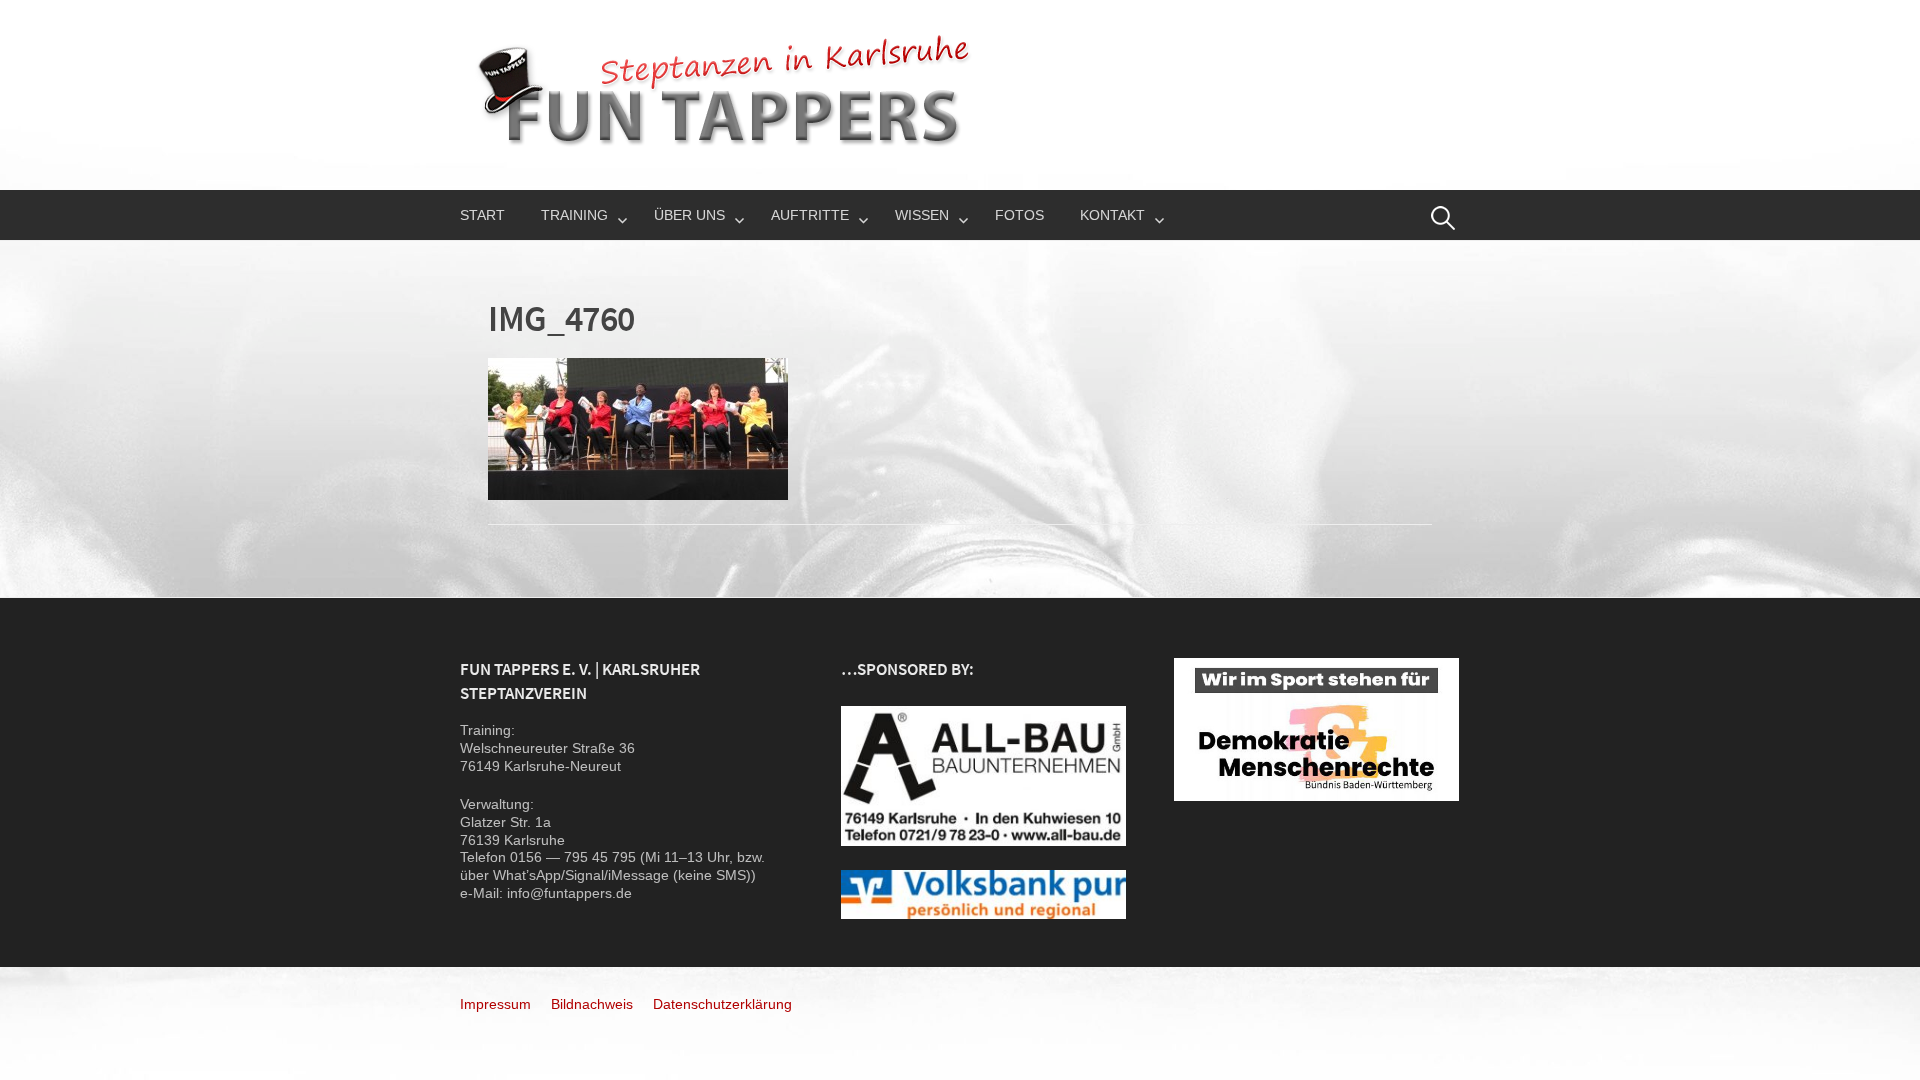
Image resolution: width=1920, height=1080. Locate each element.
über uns (689, 215)
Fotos (1019, 215)
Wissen (922, 215)
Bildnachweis (592, 1004)
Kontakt (1112, 215)
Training (574, 215)
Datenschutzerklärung (722, 1004)
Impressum (495, 1004)
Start (482, 215)
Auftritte (810, 215)
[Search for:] (1443, 218)
